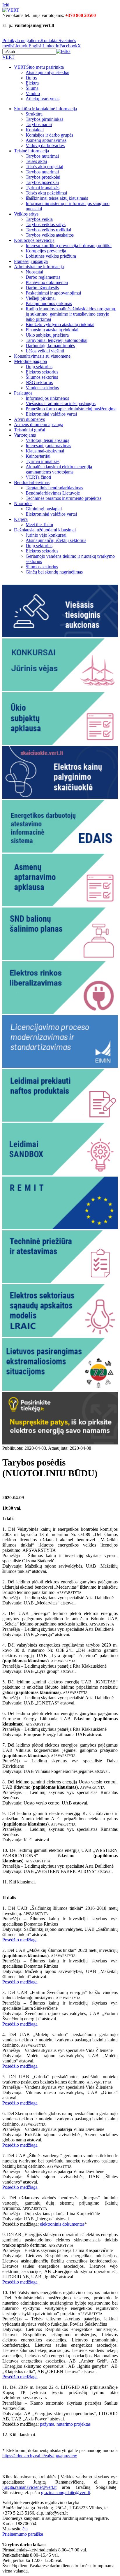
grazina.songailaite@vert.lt (66, 2493)
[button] (63, 51)
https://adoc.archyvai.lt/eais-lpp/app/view (40, 2456)
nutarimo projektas (74, 2424)
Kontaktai (50, 41)
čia (25, 2529)
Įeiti (6, 5)
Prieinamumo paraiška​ (23, 2534)
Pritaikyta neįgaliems (21, 41)
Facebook (68, 46)
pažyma (47, 2424)
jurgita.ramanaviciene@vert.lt (29, 2487)
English (36, 46)
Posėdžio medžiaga (20, 1940)
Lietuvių (21, 46)
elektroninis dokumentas (62, 2224)
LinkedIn (51, 46)
